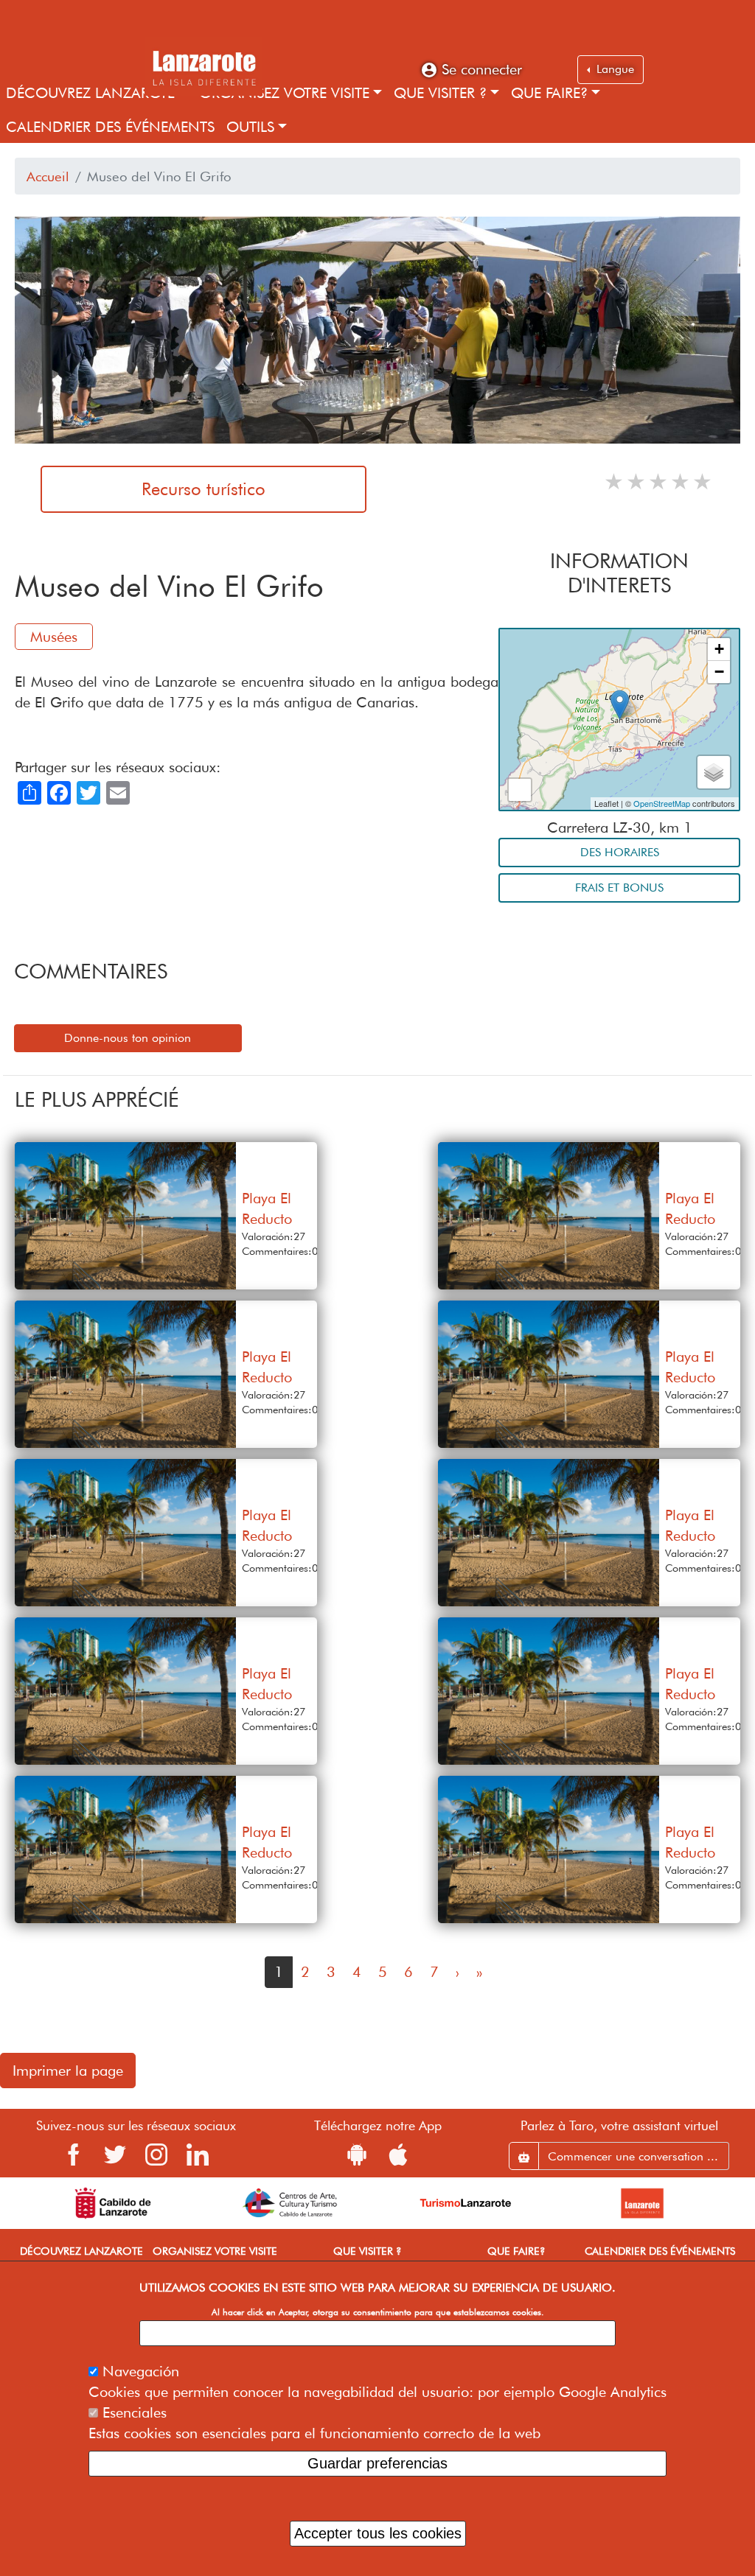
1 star (615, 481)
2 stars (637, 481)
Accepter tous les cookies (378, 2533)
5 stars (703, 481)
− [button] (719, 672)
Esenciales (135, 2412)
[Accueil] (203, 66)
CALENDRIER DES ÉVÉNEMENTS (110, 127)
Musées (54, 637)
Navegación (141, 2371)
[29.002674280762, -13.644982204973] (620, 705)
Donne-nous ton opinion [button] (128, 1038)
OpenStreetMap (662, 803)
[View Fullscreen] (520, 790)
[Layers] (714, 772)
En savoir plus (378, 2333)
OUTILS (250, 127)
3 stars (659, 481)
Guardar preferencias (377, 2463)
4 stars (681, 481)
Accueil (48, 176)
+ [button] (719, 649)
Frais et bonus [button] (619, 888)
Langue (613, 69)
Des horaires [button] (620, 852)
